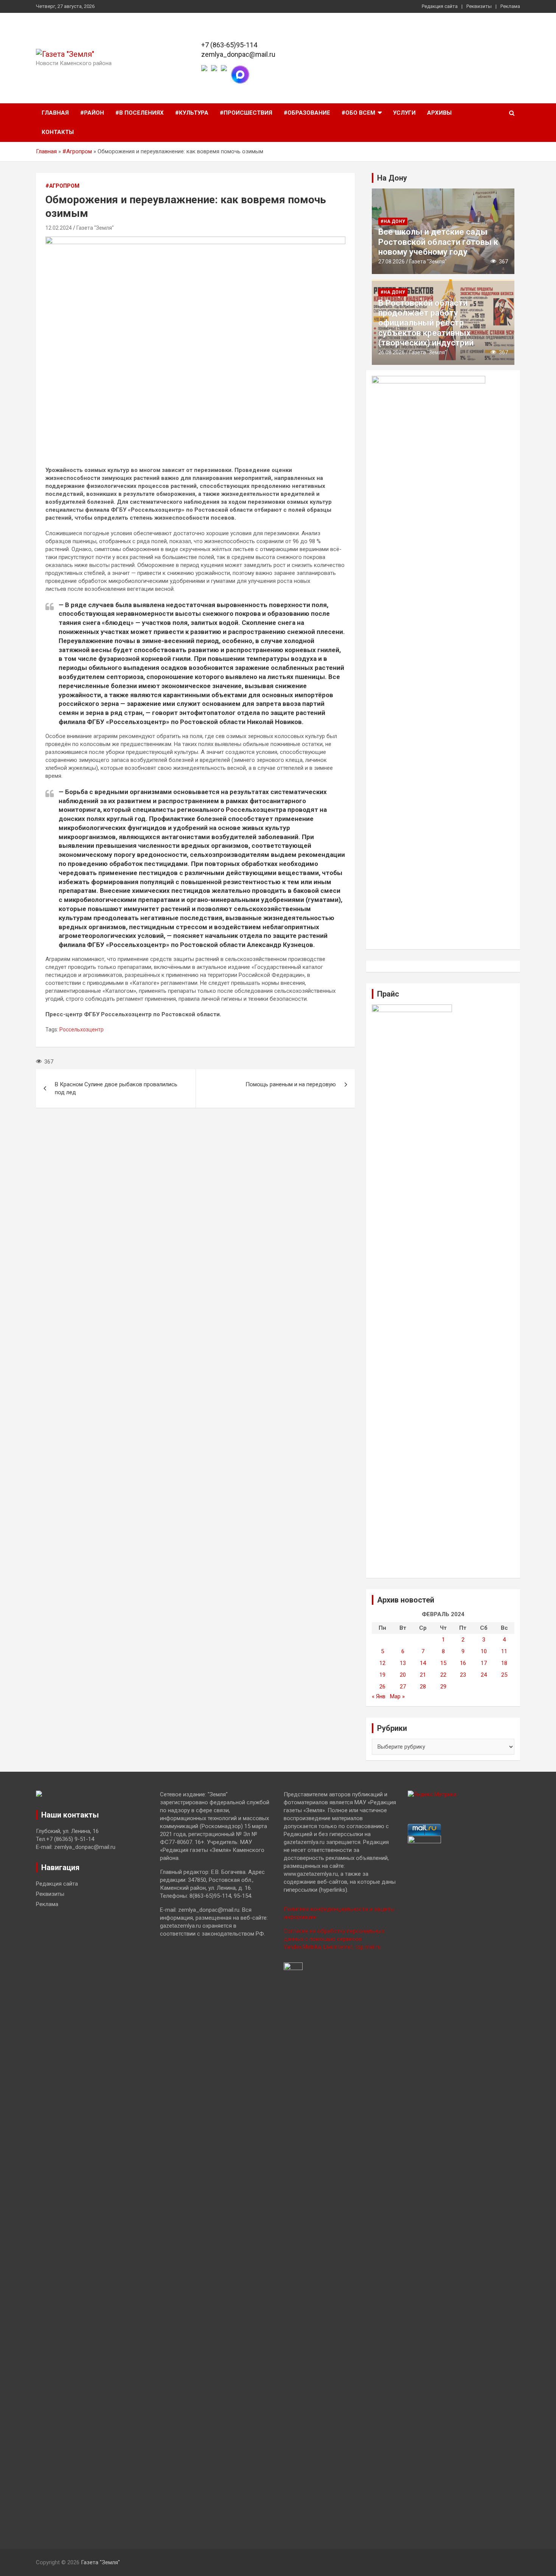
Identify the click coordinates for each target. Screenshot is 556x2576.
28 (423, 1687)
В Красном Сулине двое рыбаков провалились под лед (116, 1088)
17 (484, 1663)
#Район (92, 113)
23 (463, 1675)
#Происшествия (246, 113)
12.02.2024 (59, 228)
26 (382, 1687)
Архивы (439, 113)
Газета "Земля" (95, 228)
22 (443, 1675)
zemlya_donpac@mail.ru (238, 54)
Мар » (397, 1696)
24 (484, 1675)
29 (443, 1687)
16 (463, 1663)
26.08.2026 (391, 352)
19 (382, 1675)
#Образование (307, 113)
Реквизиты (479, 6)
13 (403, 1663)
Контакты (58, 132)
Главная (55, 113)
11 (504, 1651)
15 (443, 1663)
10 (484, 1651)
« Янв (379, 1696)
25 (504, 1675)
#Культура (192, 113)
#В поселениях (140, 113)
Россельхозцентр (82, 1029)
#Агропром (77, 151)
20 (403, 1675)
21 (423, 1675)
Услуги (404, 113)
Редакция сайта (440, 6)
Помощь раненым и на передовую (291, 1084)
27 (403, 1687)
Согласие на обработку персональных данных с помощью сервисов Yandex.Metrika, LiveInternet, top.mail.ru (334, 1939)
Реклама (510, 6)
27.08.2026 (391, 262)
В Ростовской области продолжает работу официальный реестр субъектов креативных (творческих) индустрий (426, 323)
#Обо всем (358, 113)
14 (423, 1663)
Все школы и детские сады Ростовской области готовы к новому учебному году (438, 242)
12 (382, 1663)
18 (504, 1663)
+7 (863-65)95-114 (229, 45)
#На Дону (393, 221)
